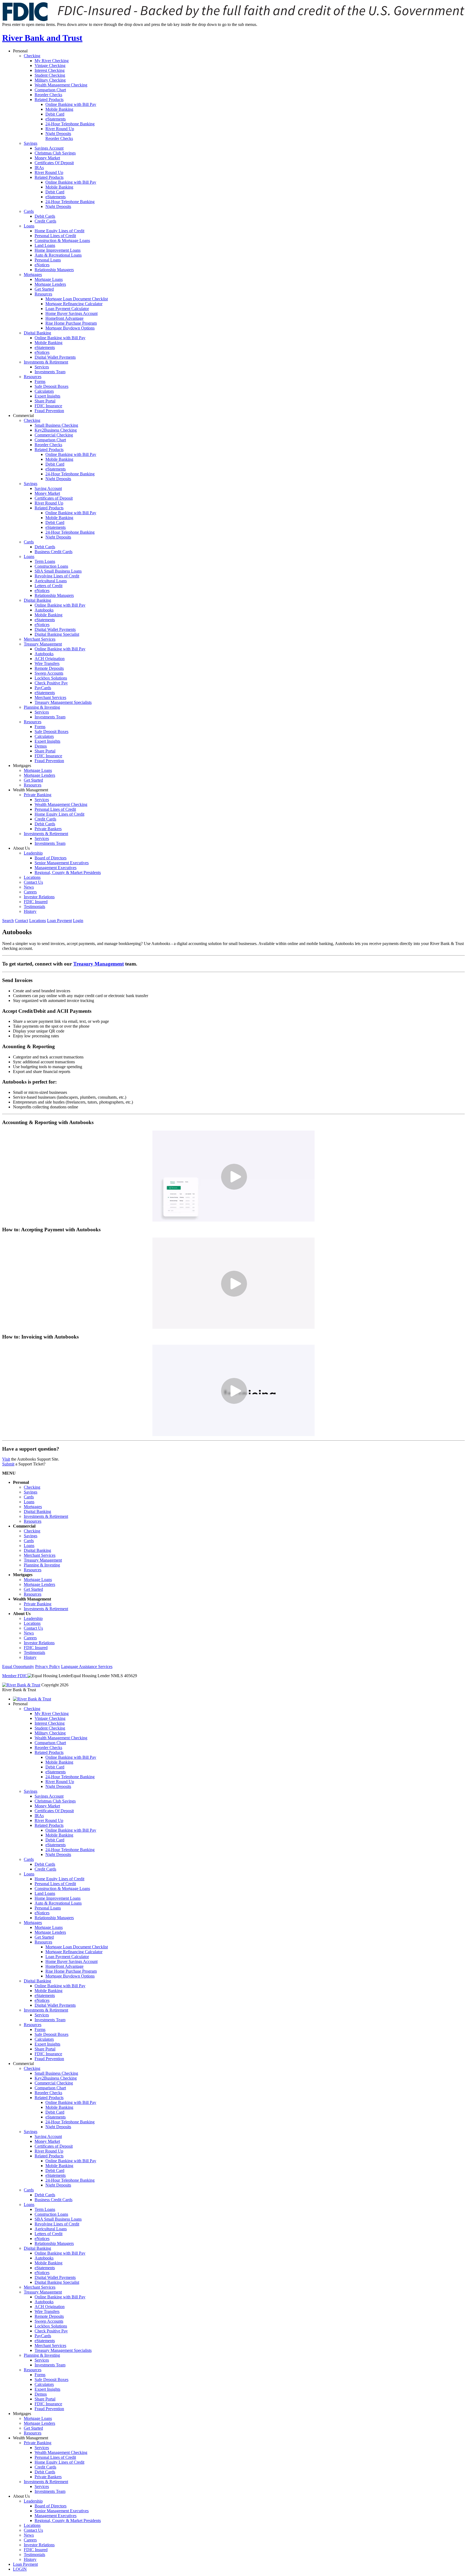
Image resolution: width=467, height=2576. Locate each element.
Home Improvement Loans (58, 250)
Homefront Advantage (64, 318)
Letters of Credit (49, 586)
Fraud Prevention (49, 411)
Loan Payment (59, 921)
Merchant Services (40, 639)
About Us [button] (21, 848)
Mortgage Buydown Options (70, 328)
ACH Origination (50, 659)
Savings (31, 143)
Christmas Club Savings (55, 153)
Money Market (47, 158)
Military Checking (50, 80)
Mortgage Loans (49, 279)
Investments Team (50, 372)
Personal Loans (48, 260)
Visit (6, 1459)
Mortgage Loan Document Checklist (77, 299)
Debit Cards (45, 216)
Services (42, 367)
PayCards (43, 688)
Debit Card (55, 114)
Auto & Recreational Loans (58, 255)
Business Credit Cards (54, 552)
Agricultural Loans (51, 581)
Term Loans (45, 561)
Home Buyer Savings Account (71, 313)
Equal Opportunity (18, 1667)
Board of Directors (51, 858)
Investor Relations (39, 897)
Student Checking (50, 75)
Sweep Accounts (49, 673)
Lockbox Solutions (51, 678)
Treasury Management (43, 644)
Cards (29, 211)
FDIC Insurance (48, 406)
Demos (41, 746)
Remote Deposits (49, 668)
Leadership (33, 853)
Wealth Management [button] (31, 790)
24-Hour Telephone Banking (70, 124)
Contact (21, 921)
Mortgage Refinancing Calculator (74, 304)
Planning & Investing (42, 707)
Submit (8, 1464)
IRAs (39, 168)
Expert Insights (47, 396)
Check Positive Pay (51, 683)
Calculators (44, 391)
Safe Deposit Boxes (51, 386)
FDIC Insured (36, 902)
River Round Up (60, 129)
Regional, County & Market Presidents (68, 872)
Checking (32, 56)
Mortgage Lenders (50, 284)
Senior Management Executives (62, 863)
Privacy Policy (48, 1667)
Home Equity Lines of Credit (59, 231)
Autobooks (44, 610)
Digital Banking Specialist (57, 634)
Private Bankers (48, 829)
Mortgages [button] (22, 766)
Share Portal (45, 401)
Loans (29, 226)
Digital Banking (37, 333)
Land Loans (45, 245)
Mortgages (33, 275)
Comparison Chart (50, 90)
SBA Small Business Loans (58, 571)
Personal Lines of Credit (55, 236)
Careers (30, 892)
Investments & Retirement (46, 362)
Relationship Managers (54, 270)
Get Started (44, 289)
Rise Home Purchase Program (71, 323)
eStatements (56, 119)
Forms (40, 381)
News (29, 887)
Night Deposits (58, 134)
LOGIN (20, 2569)
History (30, 911)
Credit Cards (45, 221)
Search (8, 921)
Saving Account (48, 488)
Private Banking (38, 795)
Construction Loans (51, 566)
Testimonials (34, 907)
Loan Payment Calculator (67, 309)
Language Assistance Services (87, 1667)
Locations (32, 877)
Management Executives (56, 868)
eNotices (42, 265)
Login (78, 921)
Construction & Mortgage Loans (62, 241)
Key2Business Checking (56, 430)
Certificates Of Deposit (54, 163)
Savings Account (49, 148)
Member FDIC (15, 1676)
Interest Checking (50, 70)
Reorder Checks (48, 95)
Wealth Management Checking (61, 85)
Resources (43, 294)
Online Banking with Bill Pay (71, 104)
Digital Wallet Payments (55, 357)
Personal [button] (20, 51)
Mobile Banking (59, 109)
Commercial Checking (54, 435)
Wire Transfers (47, 663)
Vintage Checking (50, 65)
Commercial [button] (23, 416)
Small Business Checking (56, 425)
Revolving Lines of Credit (57, 576)
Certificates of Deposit (54, 498)
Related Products (49, 100)
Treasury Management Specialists (63, 702)
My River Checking (52, 61)
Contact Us (33, 882)
